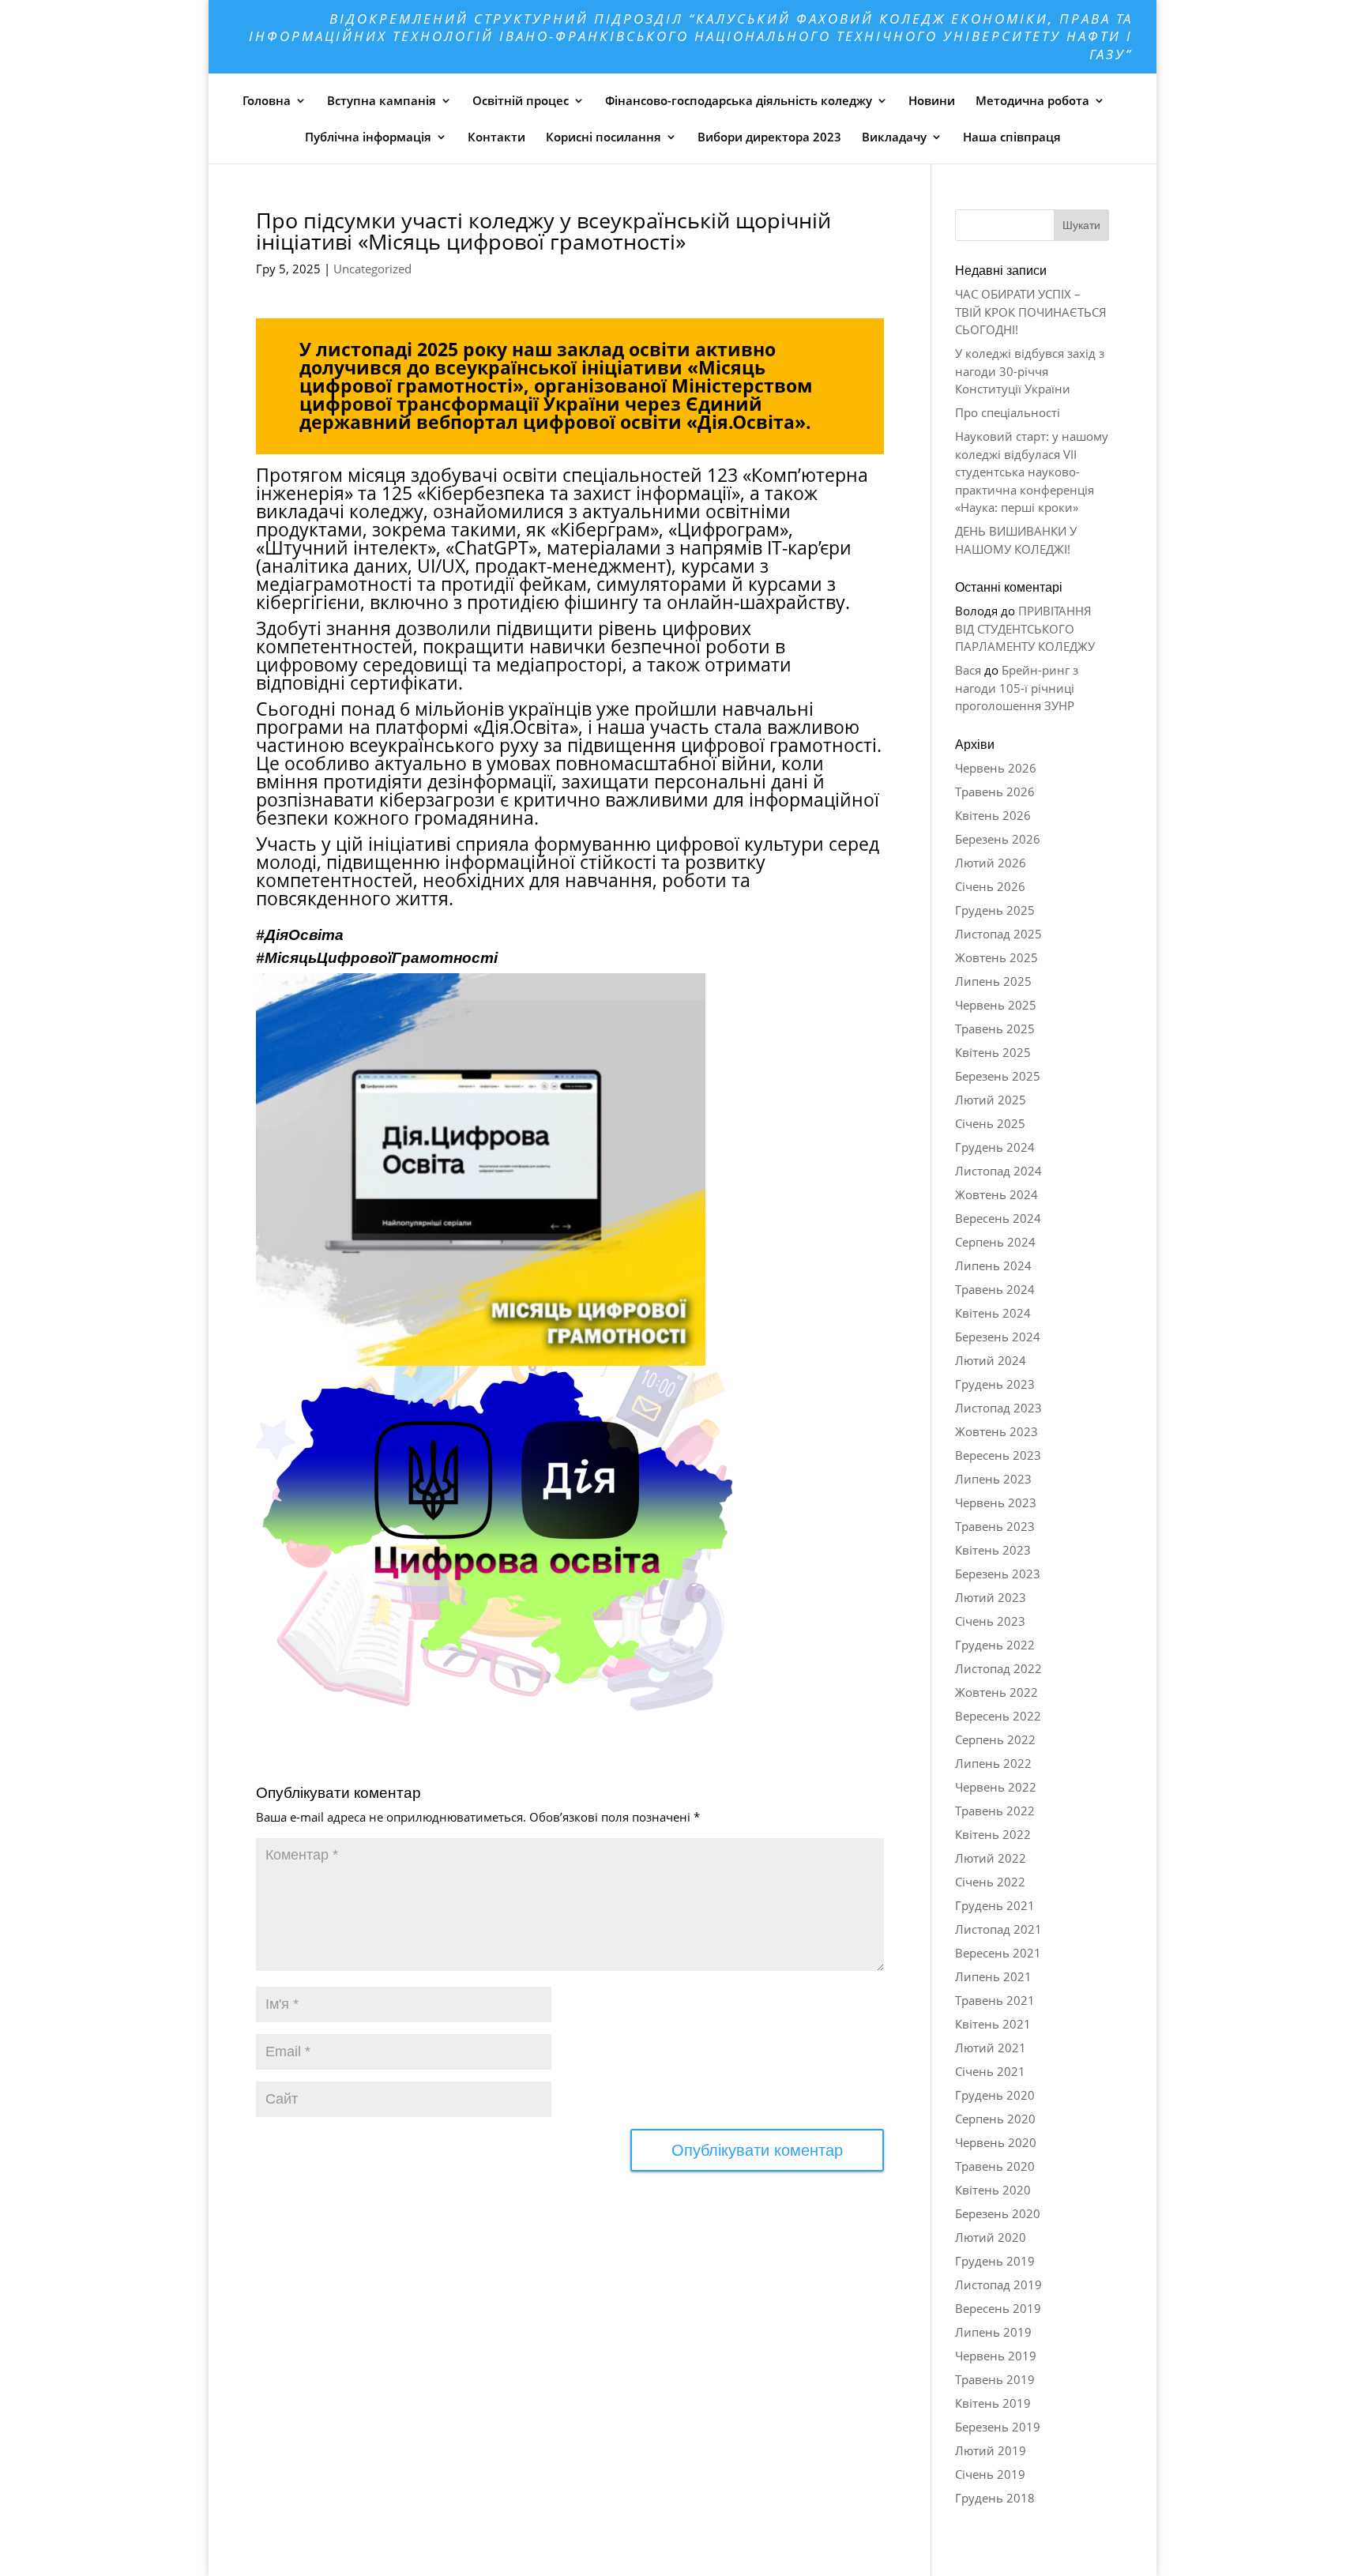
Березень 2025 (998, 1076)
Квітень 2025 (993, 1052)
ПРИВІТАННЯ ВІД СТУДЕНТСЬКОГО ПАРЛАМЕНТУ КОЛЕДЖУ (1025, 628)
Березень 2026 (998, 839)
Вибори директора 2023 (769, 137)
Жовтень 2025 (996, 957)
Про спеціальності (1008, 412)
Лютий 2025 (991, 1100)
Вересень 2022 (998, 1716)
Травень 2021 (995, 2000)
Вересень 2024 (998, 1218)
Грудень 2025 (995, 910)
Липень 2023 (993, 1479)
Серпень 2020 (995, 2119)
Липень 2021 (993, 1976)
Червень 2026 (996, 768)
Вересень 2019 (998, 2308)
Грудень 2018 (995, 2498)
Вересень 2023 (998, 1455)
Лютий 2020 (991, 2237)
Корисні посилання (604, 137)
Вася (968, 670)
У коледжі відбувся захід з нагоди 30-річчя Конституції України (1030, 371)
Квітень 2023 (993, 1550)
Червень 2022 (996, 1787)
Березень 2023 (998, 1574)
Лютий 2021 (991, 2048)
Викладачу (894, 137)
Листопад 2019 (998, 2285)
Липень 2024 (993, 1265)
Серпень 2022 (995, 1739)
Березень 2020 (998, 2213)
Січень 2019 (990, 2474)
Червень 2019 (996, 2356)
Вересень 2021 (998, 1953)
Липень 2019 (993, 2332)
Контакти (496, 137)
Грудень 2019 (995, 2261)
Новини (932, 100)
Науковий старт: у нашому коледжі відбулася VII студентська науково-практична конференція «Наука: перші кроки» (1032, 472)
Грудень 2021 (995, 1905)
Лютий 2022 (991, 1858)
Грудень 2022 (995, 1645)
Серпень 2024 (995, 1242)
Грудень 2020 (995, 2095)
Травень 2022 (995, 1811)
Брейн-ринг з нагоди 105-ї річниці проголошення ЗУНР (1017, 688)
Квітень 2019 (993, 2403)
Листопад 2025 (998, 934)
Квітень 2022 (993, 1834)
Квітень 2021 (993, 2024)
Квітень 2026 (993, 815)
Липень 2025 (993, 981)
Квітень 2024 (993, 1313)
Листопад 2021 (998, 1929)
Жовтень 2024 (996, 1194)
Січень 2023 (990, 1621)
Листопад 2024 (998, 1171)
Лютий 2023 (991, 1597)
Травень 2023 (995, 1526)
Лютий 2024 (991, 1360)
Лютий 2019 (991, 2450)
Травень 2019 (995, 2379)
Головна (267, 100)
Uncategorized (372, 269)
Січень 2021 (990, 2071)
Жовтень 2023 (996, 1431)
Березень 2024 (998, 1337)
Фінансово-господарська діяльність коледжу (739, 100)
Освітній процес (521, 100)
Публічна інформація (368, 137)
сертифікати (404, 683)
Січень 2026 (990, 886)
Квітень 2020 (993, 2190)
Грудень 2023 (995, 1384)
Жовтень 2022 (996, 1692)
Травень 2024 (995, 1289)
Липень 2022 (993, 1763)
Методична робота (1032, 100)
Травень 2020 (995, 2166)
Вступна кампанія (382, 100)
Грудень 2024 (995, 1147)
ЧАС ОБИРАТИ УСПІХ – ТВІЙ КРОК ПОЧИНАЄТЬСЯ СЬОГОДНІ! (1031, 312)
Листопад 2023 (998, 1408)
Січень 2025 (990, 1123)
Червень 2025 (996, 1005)
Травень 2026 (995, 792)
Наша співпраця (1012, 137)
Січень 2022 (990, 1882)
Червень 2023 (996, 1502)
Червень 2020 (996, 2142)
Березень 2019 (998, 2427)
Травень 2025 (995, 1029)
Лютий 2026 (991, 863)
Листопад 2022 (998, 1668)
